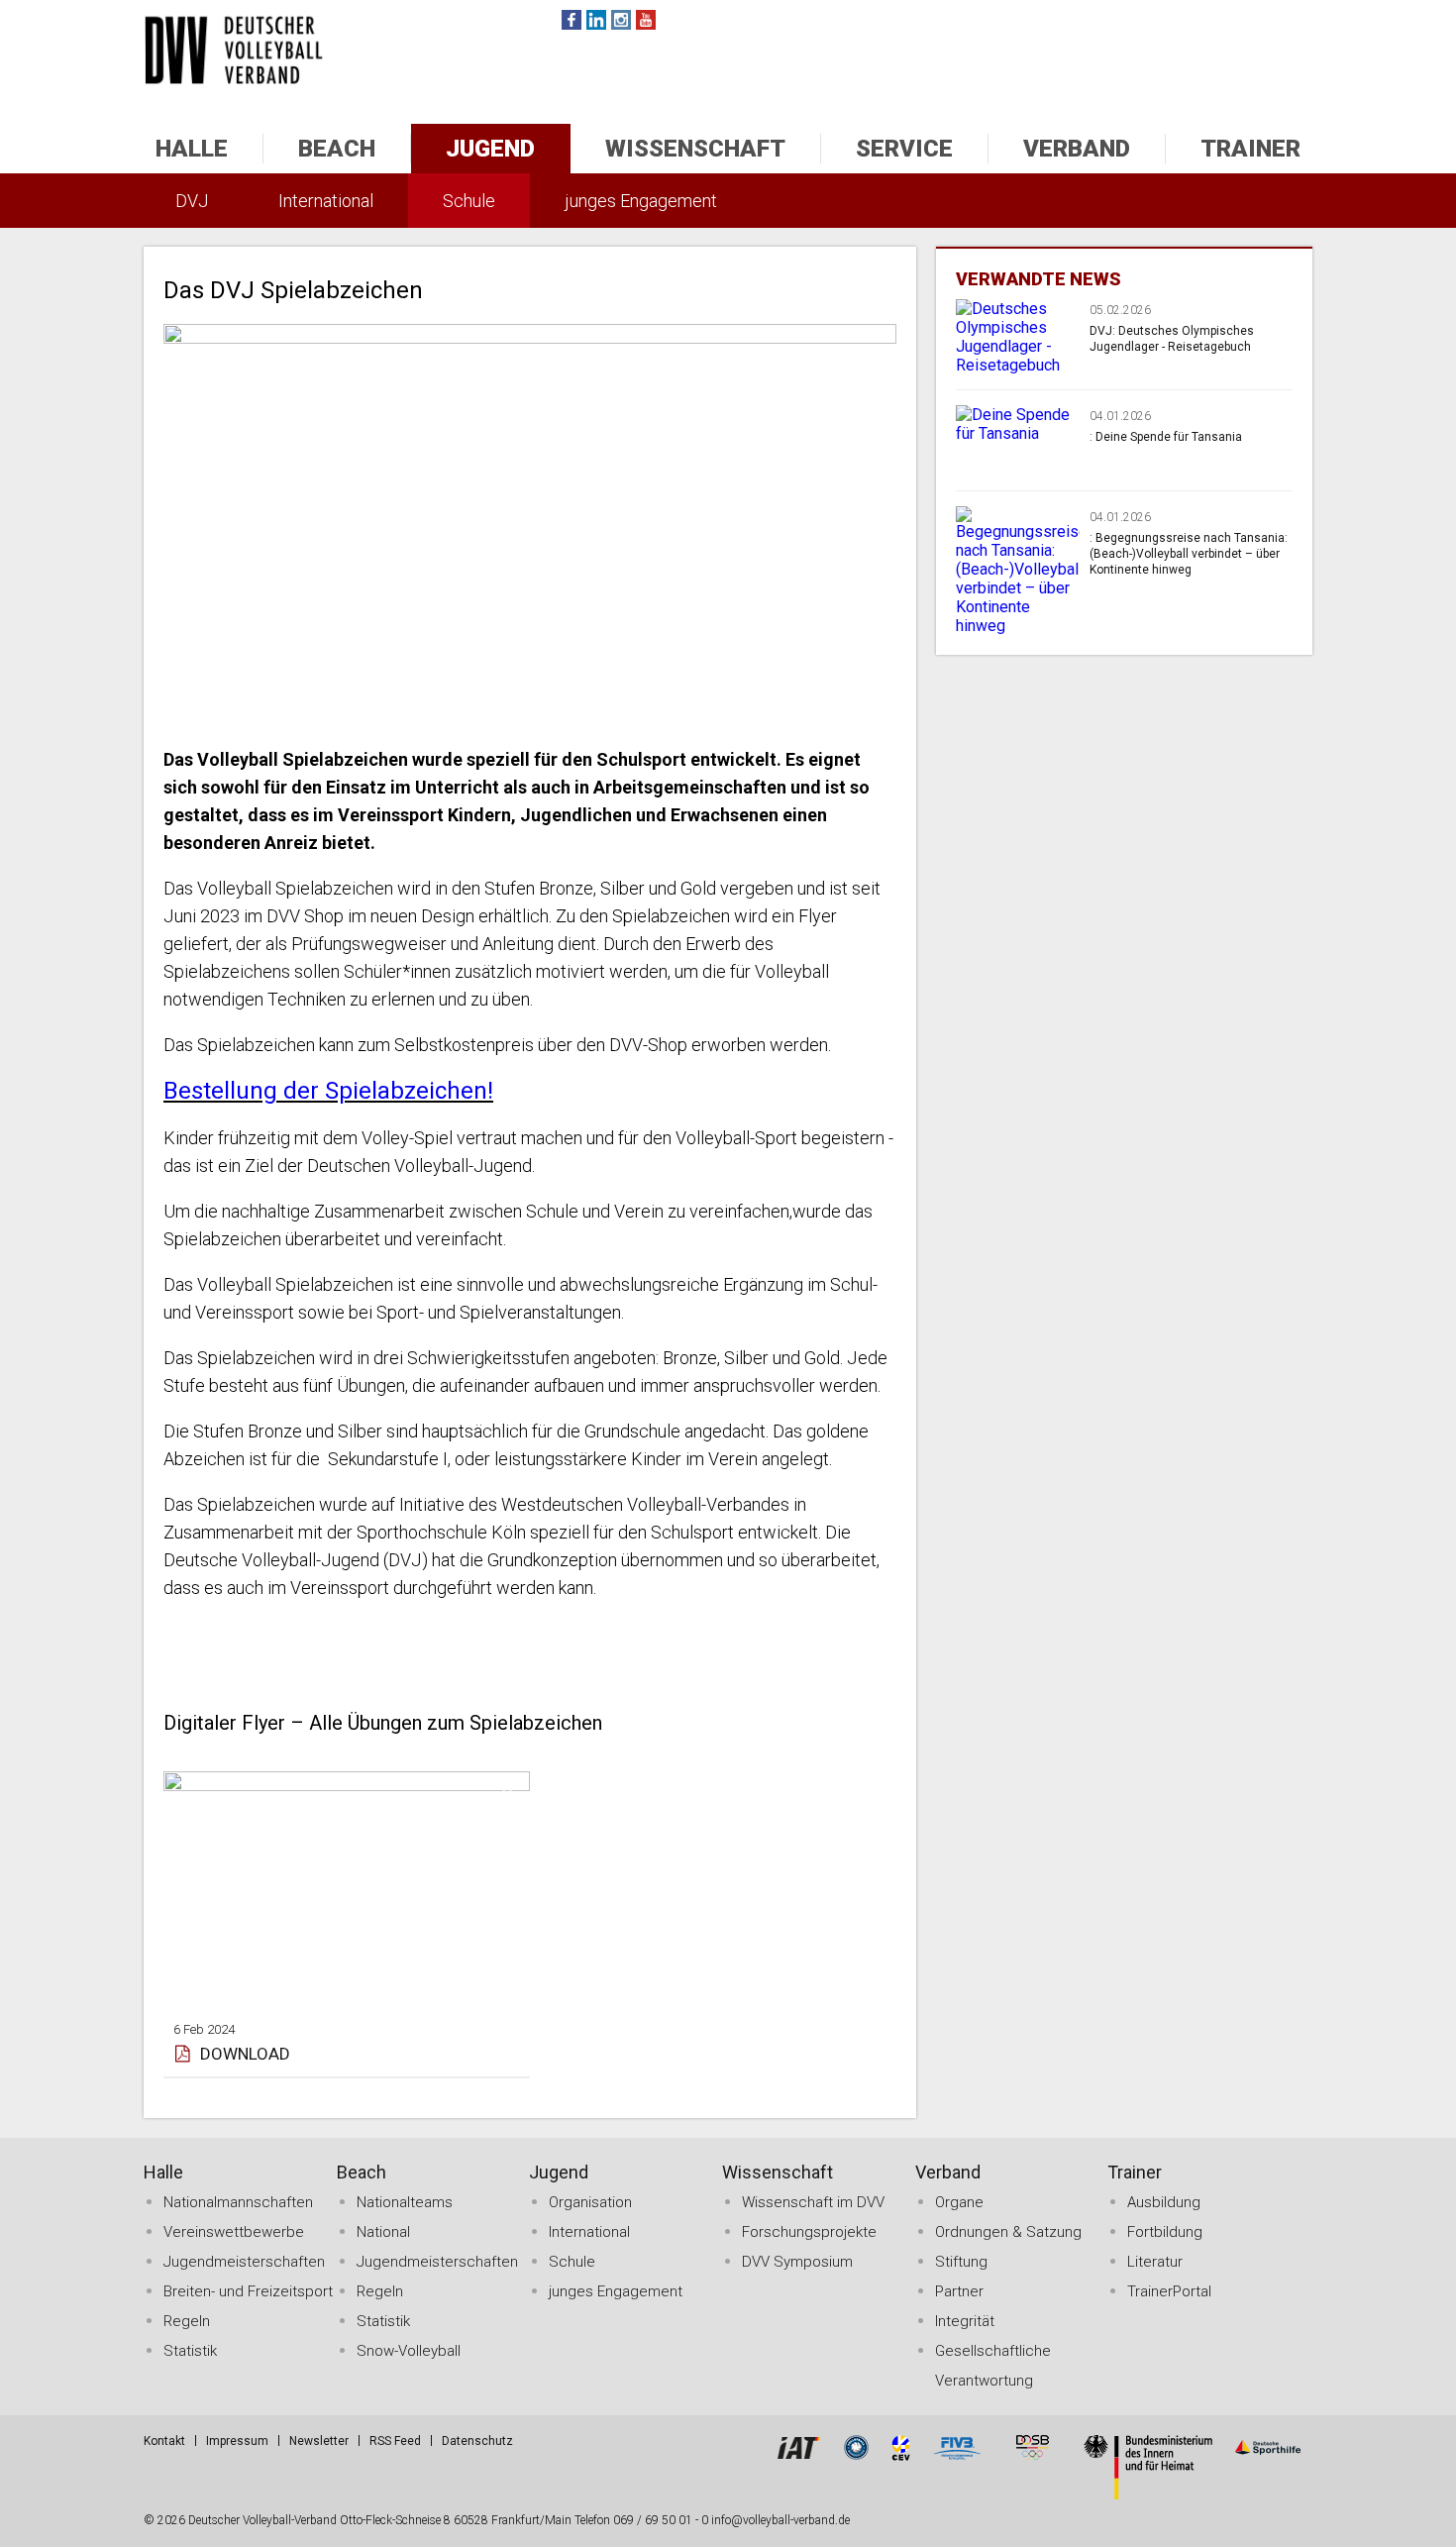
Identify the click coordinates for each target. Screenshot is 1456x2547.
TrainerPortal (1169, 2291)
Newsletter (319, 2441)
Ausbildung (1164, 2202)
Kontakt (164, 2441)
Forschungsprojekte (809, 2232)
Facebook (572, 20)
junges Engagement (641, 201)
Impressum (237, 2441)
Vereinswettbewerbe (234, 2232)
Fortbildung (1165, 2232)
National (383, 2232)
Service (904, 149)
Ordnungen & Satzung (1008, 2232)
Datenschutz (477, 2441)
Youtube (646, 20)
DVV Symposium (797, 2262)
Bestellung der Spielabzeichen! (328, 1091)
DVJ (192, 201)
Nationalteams (405, 2202)
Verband (1077, 149)
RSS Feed (395, 2441)
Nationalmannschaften (238, 2202)
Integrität (965, 2321)
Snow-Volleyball (409, 2351)
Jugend (490, 149)
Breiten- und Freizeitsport (248, 2291)
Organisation (590, 2202)
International (326, 201)
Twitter (596, 20)
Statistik (190, 2351)
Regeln (187, 2321)
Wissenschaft (695, 149)
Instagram (621, 20)
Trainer (1250, 149)
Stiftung (961, 2262)
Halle (192, 149)
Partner (959, 2291)
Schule (469, 201)
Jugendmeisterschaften (244, 2262)
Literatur (1155, 2262)
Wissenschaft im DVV (813, 2202)
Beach (337, 149)
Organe (959, 2202)
